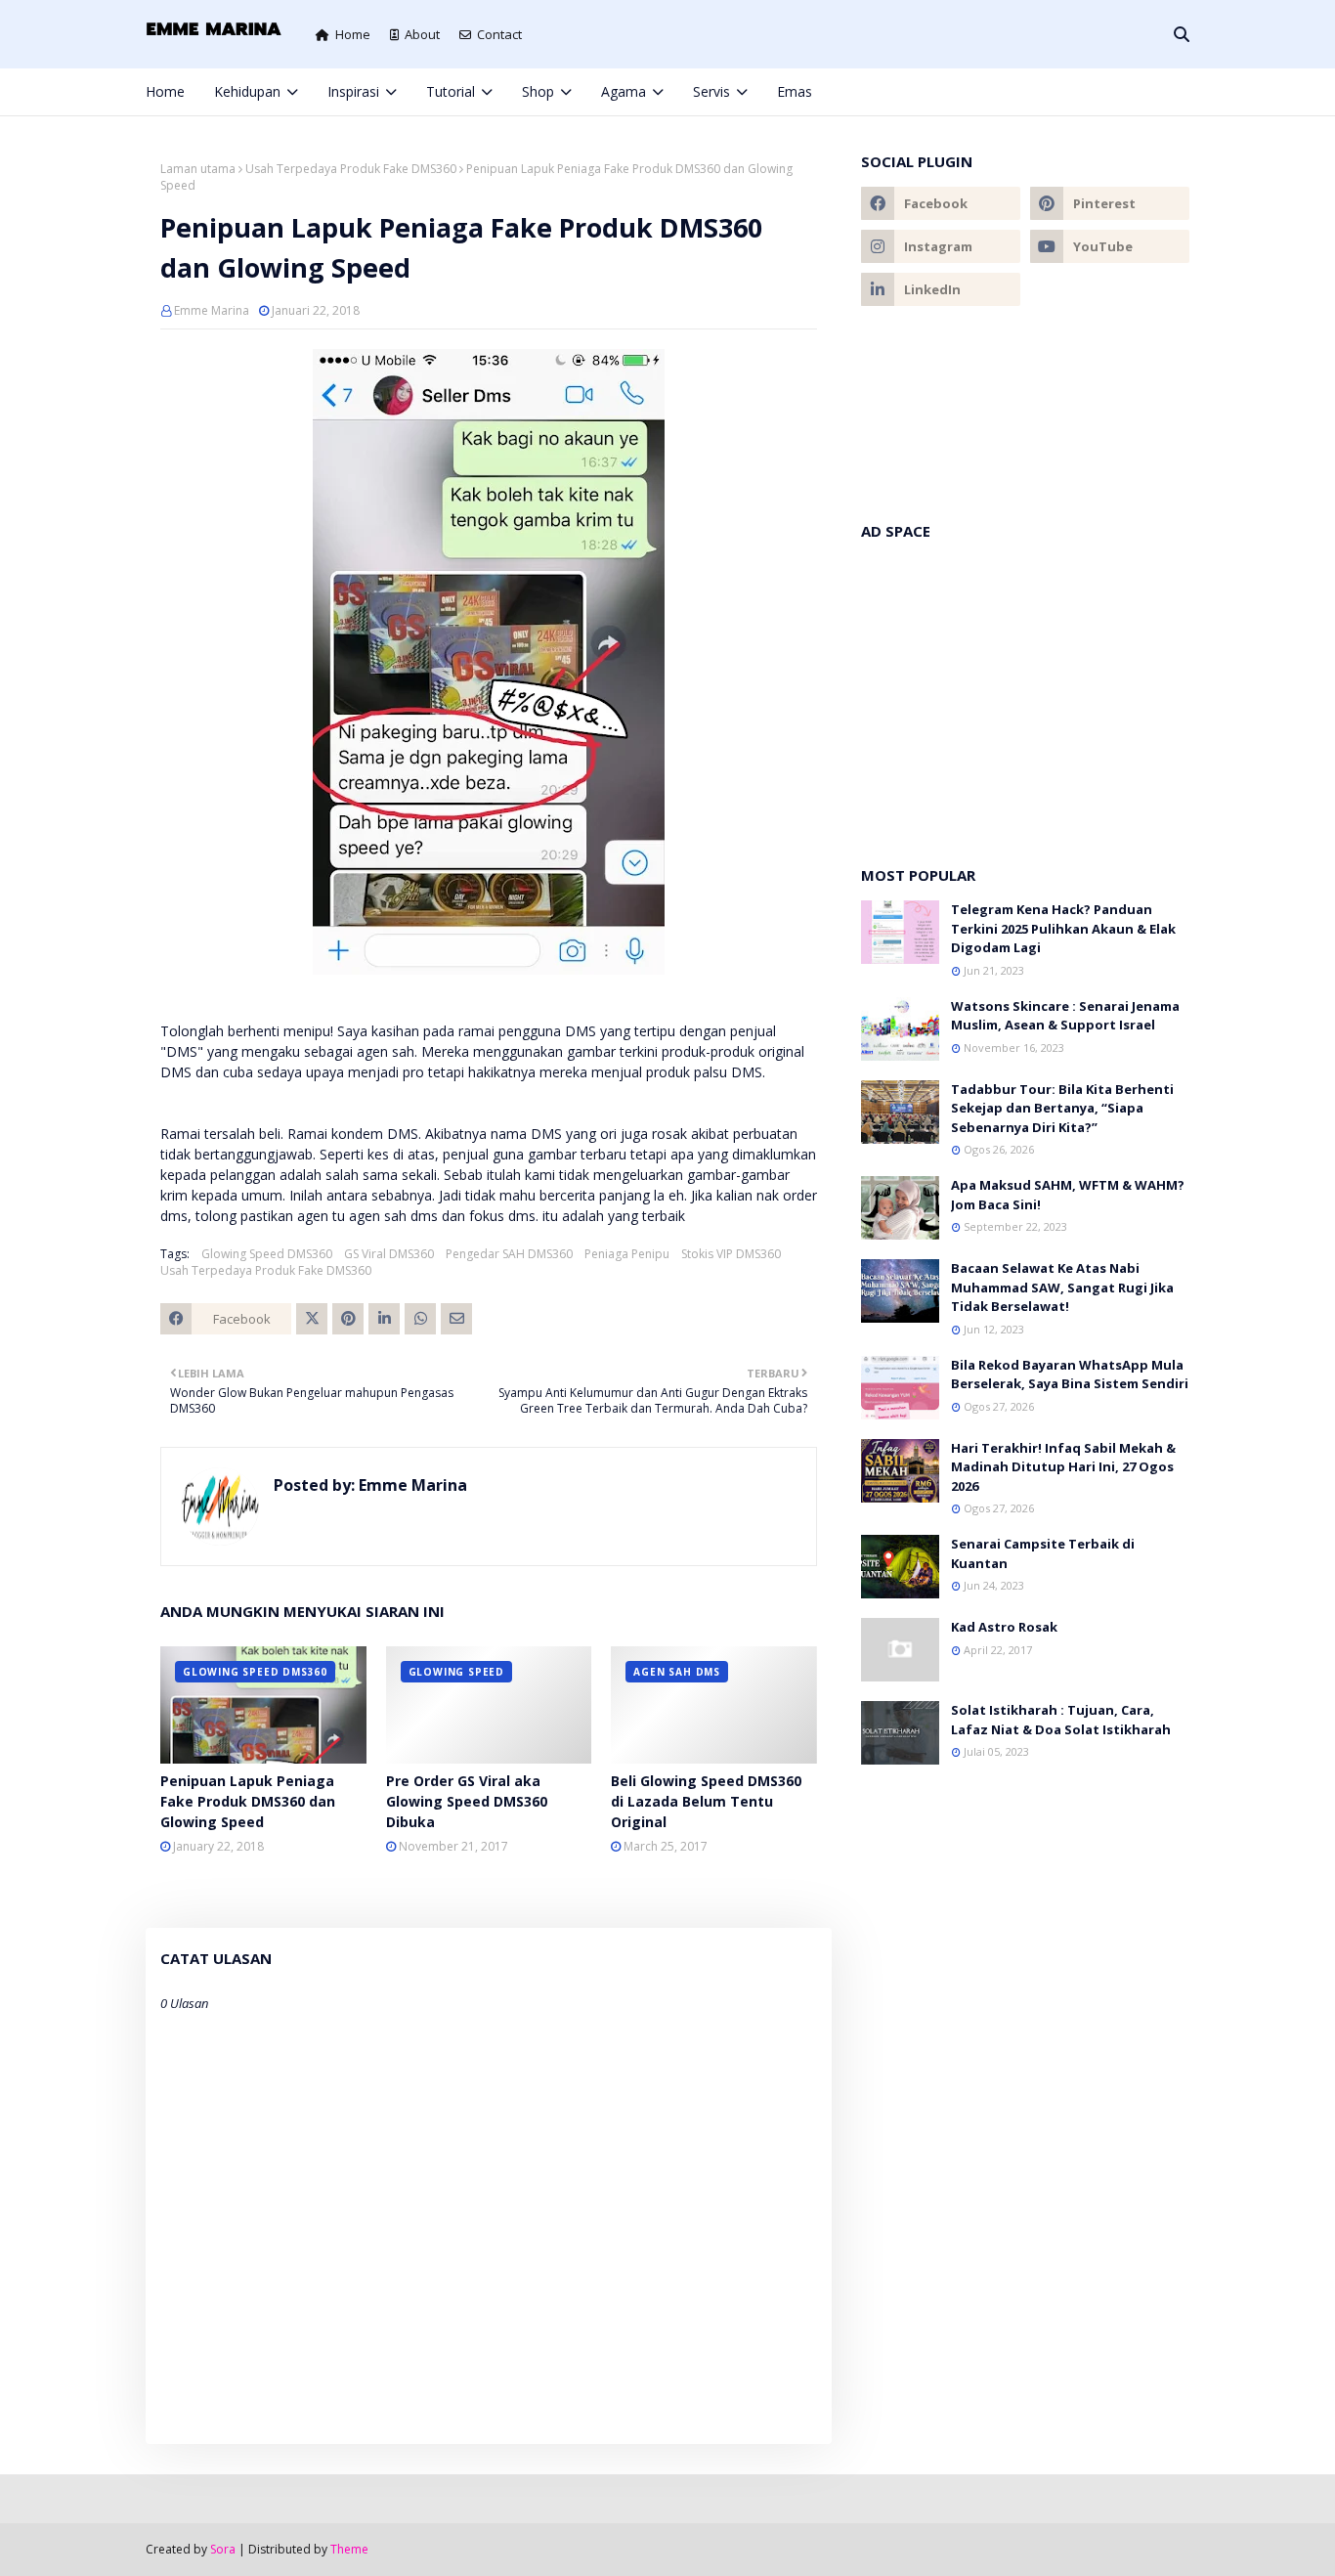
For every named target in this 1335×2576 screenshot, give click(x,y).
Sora (223, 2549)
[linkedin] (941, 289)
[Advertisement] (1025, 693)
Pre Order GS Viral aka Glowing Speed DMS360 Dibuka (467, 1801)
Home (353, 34)
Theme (349, 2549)
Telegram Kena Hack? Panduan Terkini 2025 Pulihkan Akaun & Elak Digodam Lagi (1063, 928)
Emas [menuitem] (795, 91)
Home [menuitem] (165, 91)
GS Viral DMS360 (389, 1254)
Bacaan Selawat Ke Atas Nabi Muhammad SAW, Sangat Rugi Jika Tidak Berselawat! (1062, 1287)
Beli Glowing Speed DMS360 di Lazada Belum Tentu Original (706, 1801)
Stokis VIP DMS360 (731, 1254)
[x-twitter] (1087, 92)
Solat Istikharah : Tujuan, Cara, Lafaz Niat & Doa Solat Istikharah (1061, 1720)
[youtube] (1110, 246)
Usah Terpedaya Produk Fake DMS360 (351, 169)
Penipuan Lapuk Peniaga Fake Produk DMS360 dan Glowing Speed (248, 1801)
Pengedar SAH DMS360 (509, 1254)
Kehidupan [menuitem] (247, 91)
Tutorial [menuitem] (451, 91)
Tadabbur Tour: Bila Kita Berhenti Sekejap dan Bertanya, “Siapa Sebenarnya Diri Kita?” (1062, 1108)
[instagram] (1119, 92)
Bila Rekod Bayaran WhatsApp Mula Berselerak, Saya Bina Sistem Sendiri (1070, 1375)
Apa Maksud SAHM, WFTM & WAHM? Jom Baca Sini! (1068, 1195)
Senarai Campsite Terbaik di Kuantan (1043, 1553)
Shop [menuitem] (538, 91)
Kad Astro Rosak (1004, 1627)
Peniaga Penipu (627, 1254)
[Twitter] (312, 1319)
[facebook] (1054, 92)
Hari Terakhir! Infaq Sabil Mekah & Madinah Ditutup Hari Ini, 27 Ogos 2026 (1063, 1467)
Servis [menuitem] (711, 91)
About (422, 34)
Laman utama (198, 169)
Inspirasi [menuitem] (353, 91)
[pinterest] (1151, 92)
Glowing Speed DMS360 (267, 1254)
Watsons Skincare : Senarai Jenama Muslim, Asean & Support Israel (1065, 1016)
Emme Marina (212, 310)
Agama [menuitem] (624, 91)
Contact (499, 34)
